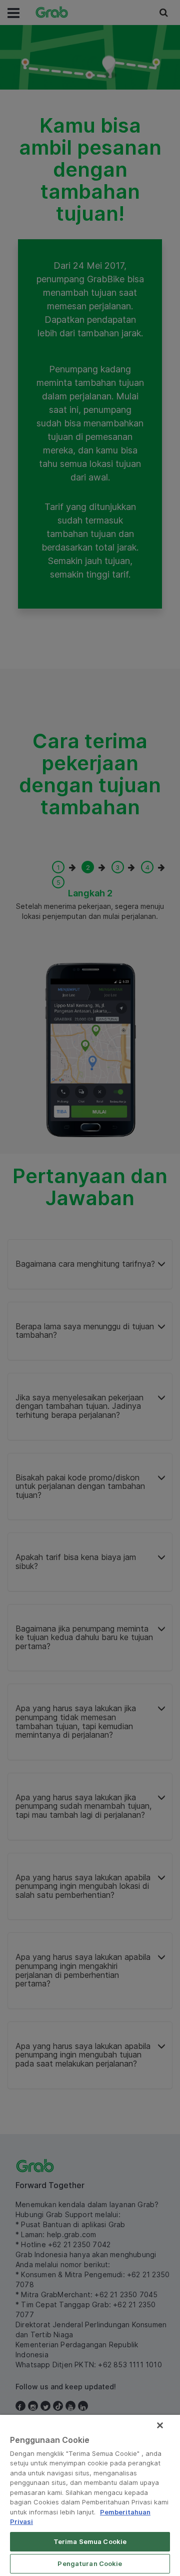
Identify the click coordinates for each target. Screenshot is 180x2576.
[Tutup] (160, 2425)
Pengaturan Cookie (90, 2563)
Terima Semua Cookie (90, 2541)
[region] (90, 2495)
